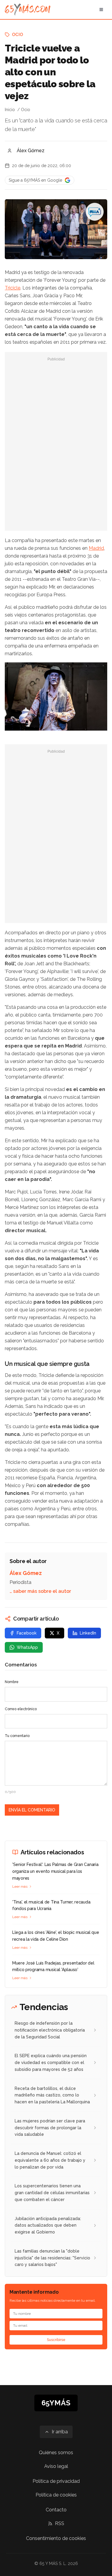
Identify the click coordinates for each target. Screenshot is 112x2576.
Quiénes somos (56, 2453)
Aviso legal (56, 2466)
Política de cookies (56, 2495)
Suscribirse (56, 2340)
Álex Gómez (31, 151)
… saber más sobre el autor (40, 1591)
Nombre (12, 1682)
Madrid (96, 548)
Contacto (56, 2510)
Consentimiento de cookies (56, 2538)
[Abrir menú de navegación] (101, 10)
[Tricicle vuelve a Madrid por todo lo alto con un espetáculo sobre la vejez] (95, 212)
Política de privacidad (56, 2481)
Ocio (17, 35)
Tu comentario (17, 1736)
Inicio (10, 110)
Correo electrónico (21, 1709)
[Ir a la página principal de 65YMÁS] (28, 10)
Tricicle (13, 288)
